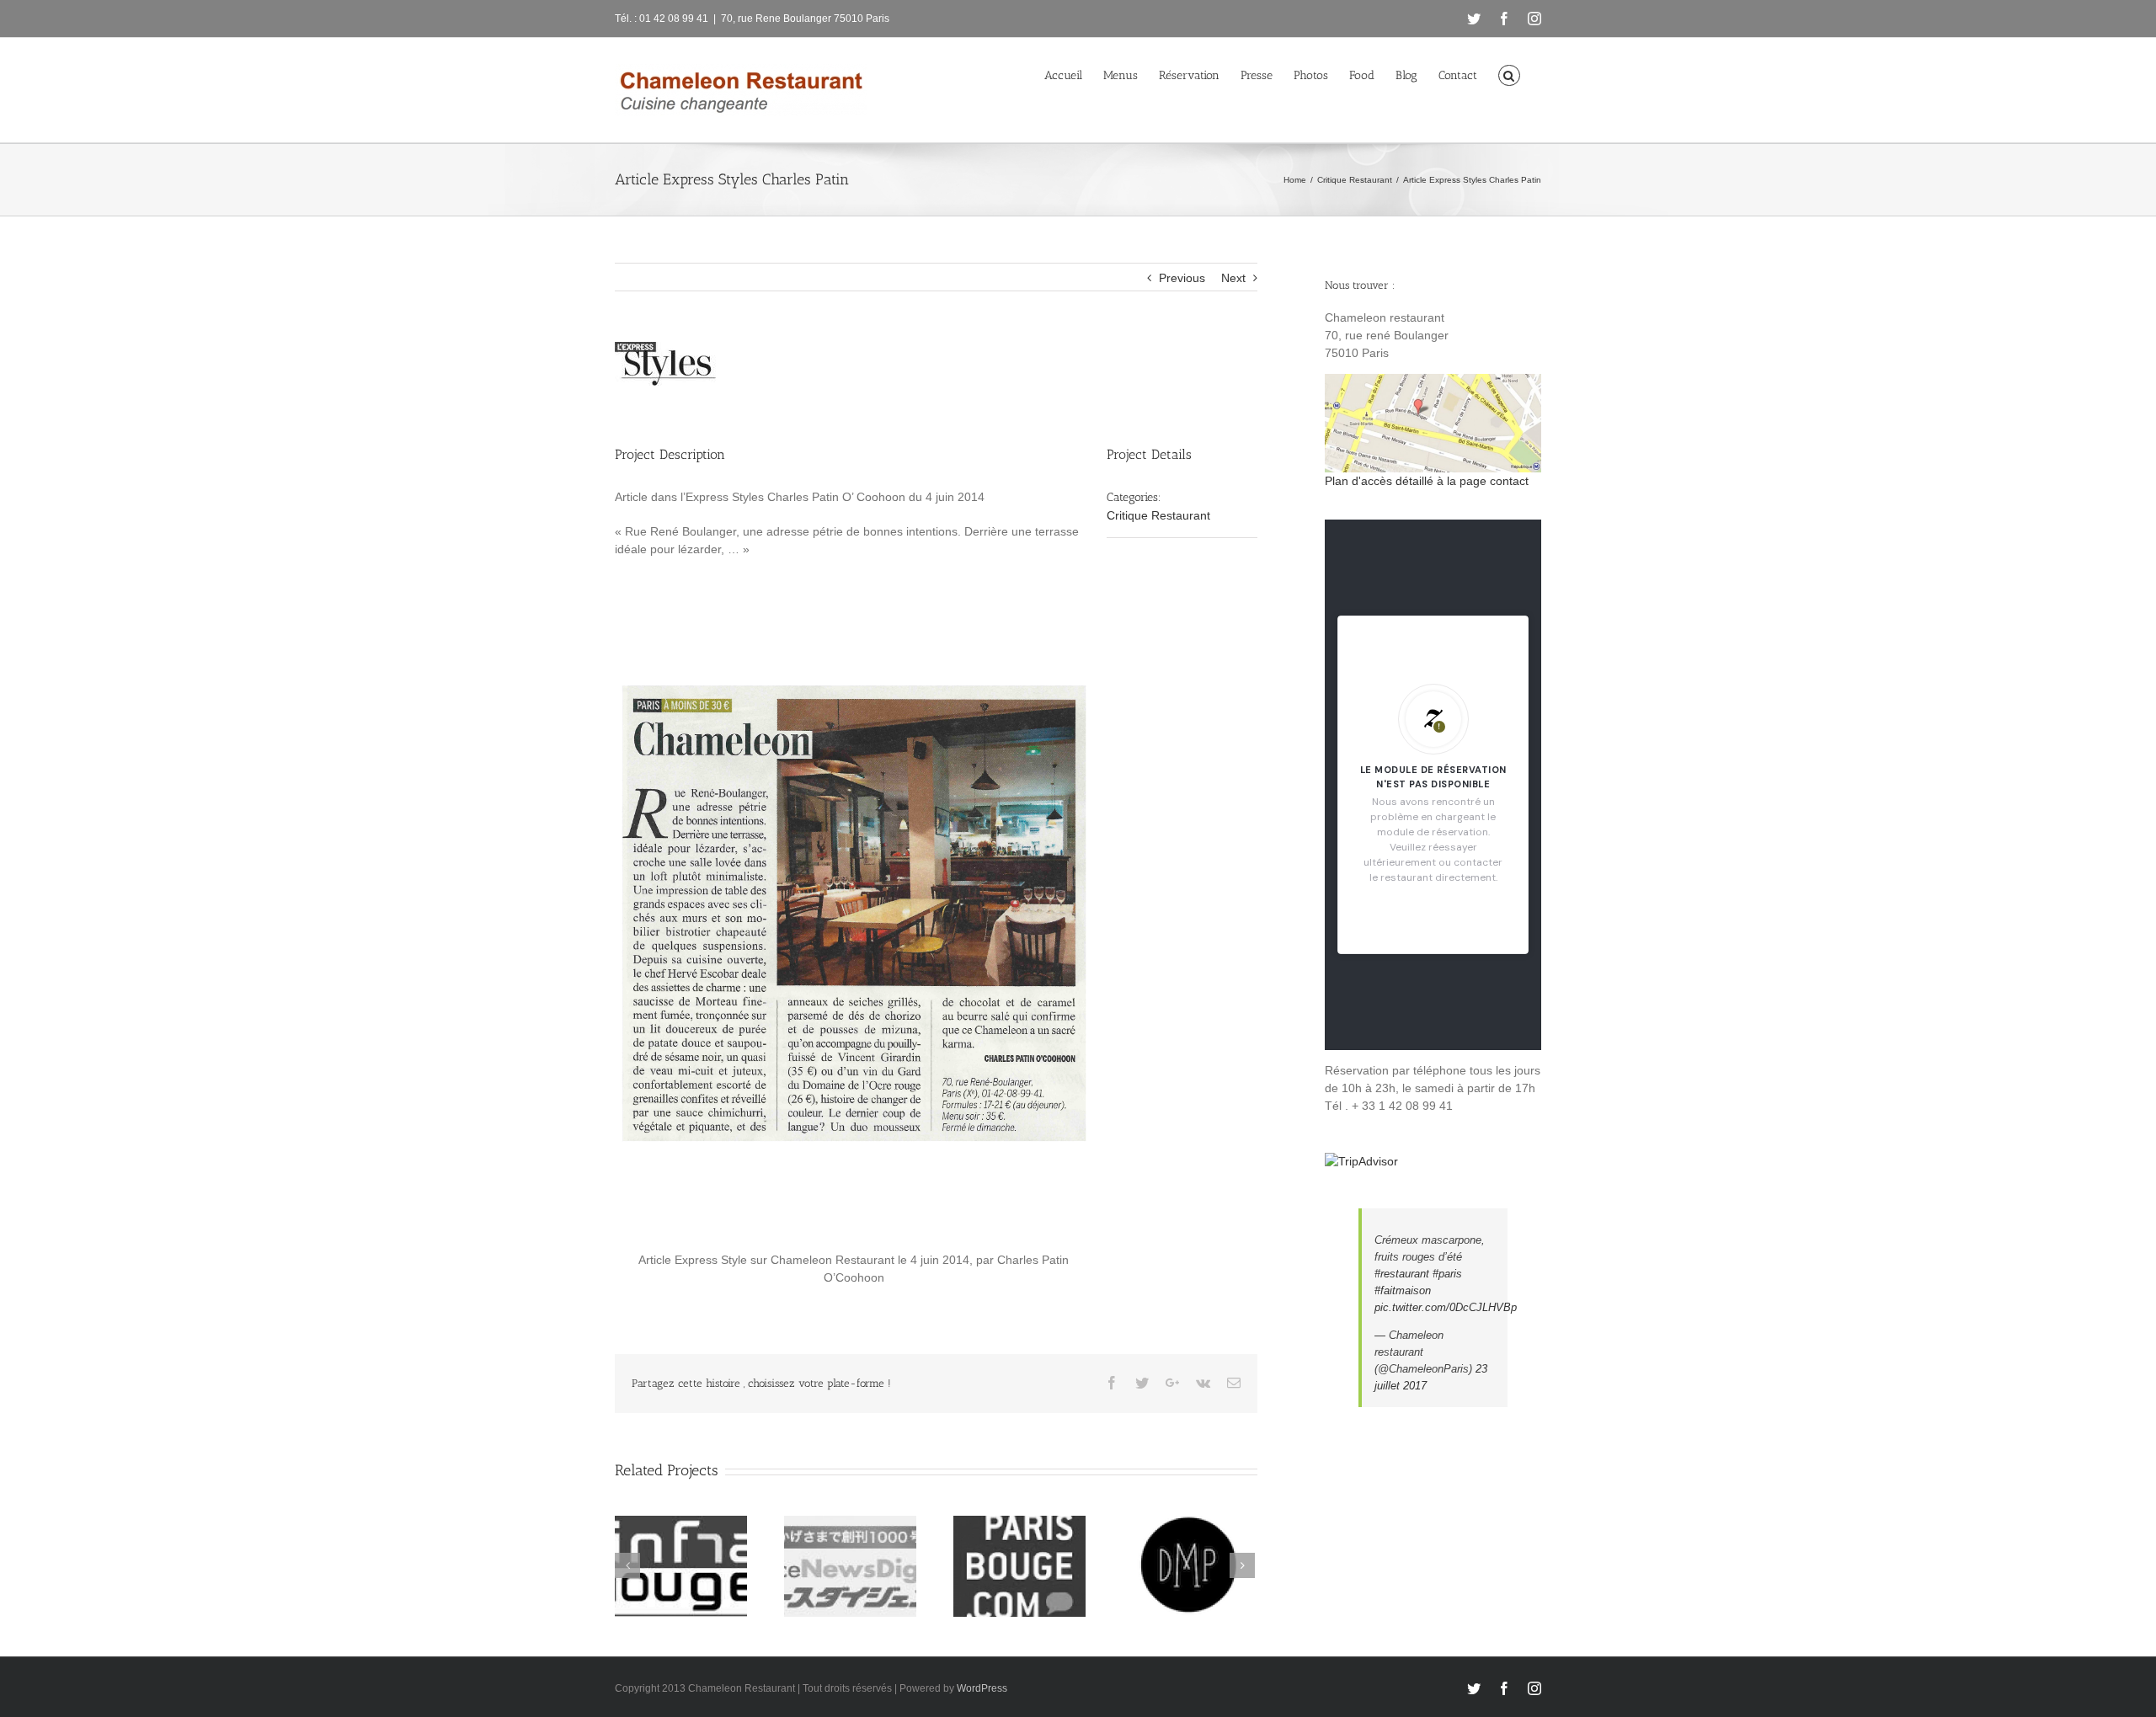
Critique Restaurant (1158, 515)
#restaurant (1402, 1274)
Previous (1182, 278)
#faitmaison (1403, 1290)
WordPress (982, 1688)
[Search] (1509, 74)
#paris (1447, 1274)
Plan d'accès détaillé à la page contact (1427, 481)
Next (1233, 278)
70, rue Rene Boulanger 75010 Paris (805, 19)
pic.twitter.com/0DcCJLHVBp (1446, 1307)
